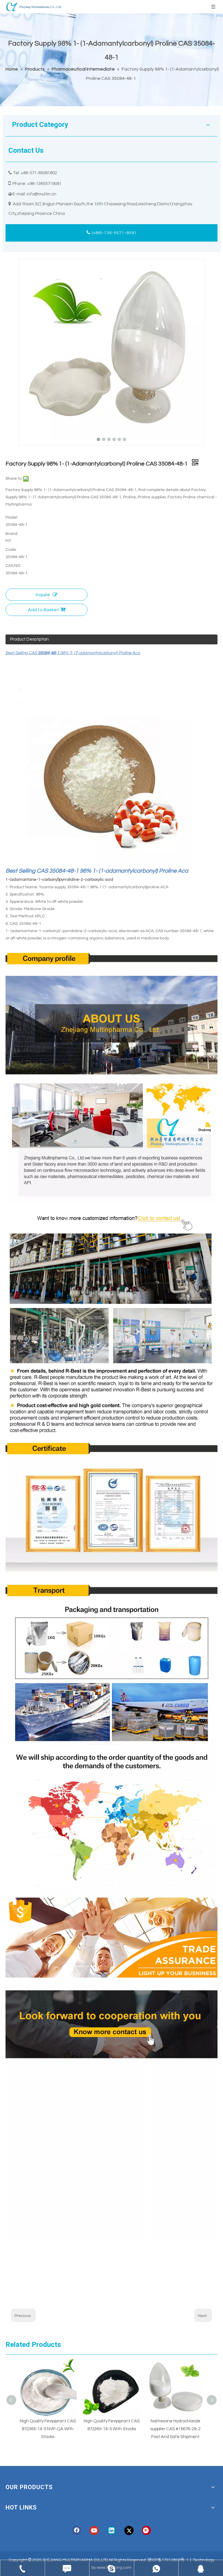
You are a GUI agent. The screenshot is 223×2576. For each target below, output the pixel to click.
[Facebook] (77, 2530)
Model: (12, 517)
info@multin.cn (42, 194)
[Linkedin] (111, 2530)
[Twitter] (129, 2530)
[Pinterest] (146, 2530)
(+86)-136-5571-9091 (114, 233)
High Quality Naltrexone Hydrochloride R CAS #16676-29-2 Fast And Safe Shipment (176, 2429)
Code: (11, 550)
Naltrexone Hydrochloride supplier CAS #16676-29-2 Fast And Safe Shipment (111, 2429)
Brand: (12, 534)
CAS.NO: (13, 566)
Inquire (43, 595)
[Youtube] (94, 2530)
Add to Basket (43, 610)
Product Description (29, 639)
